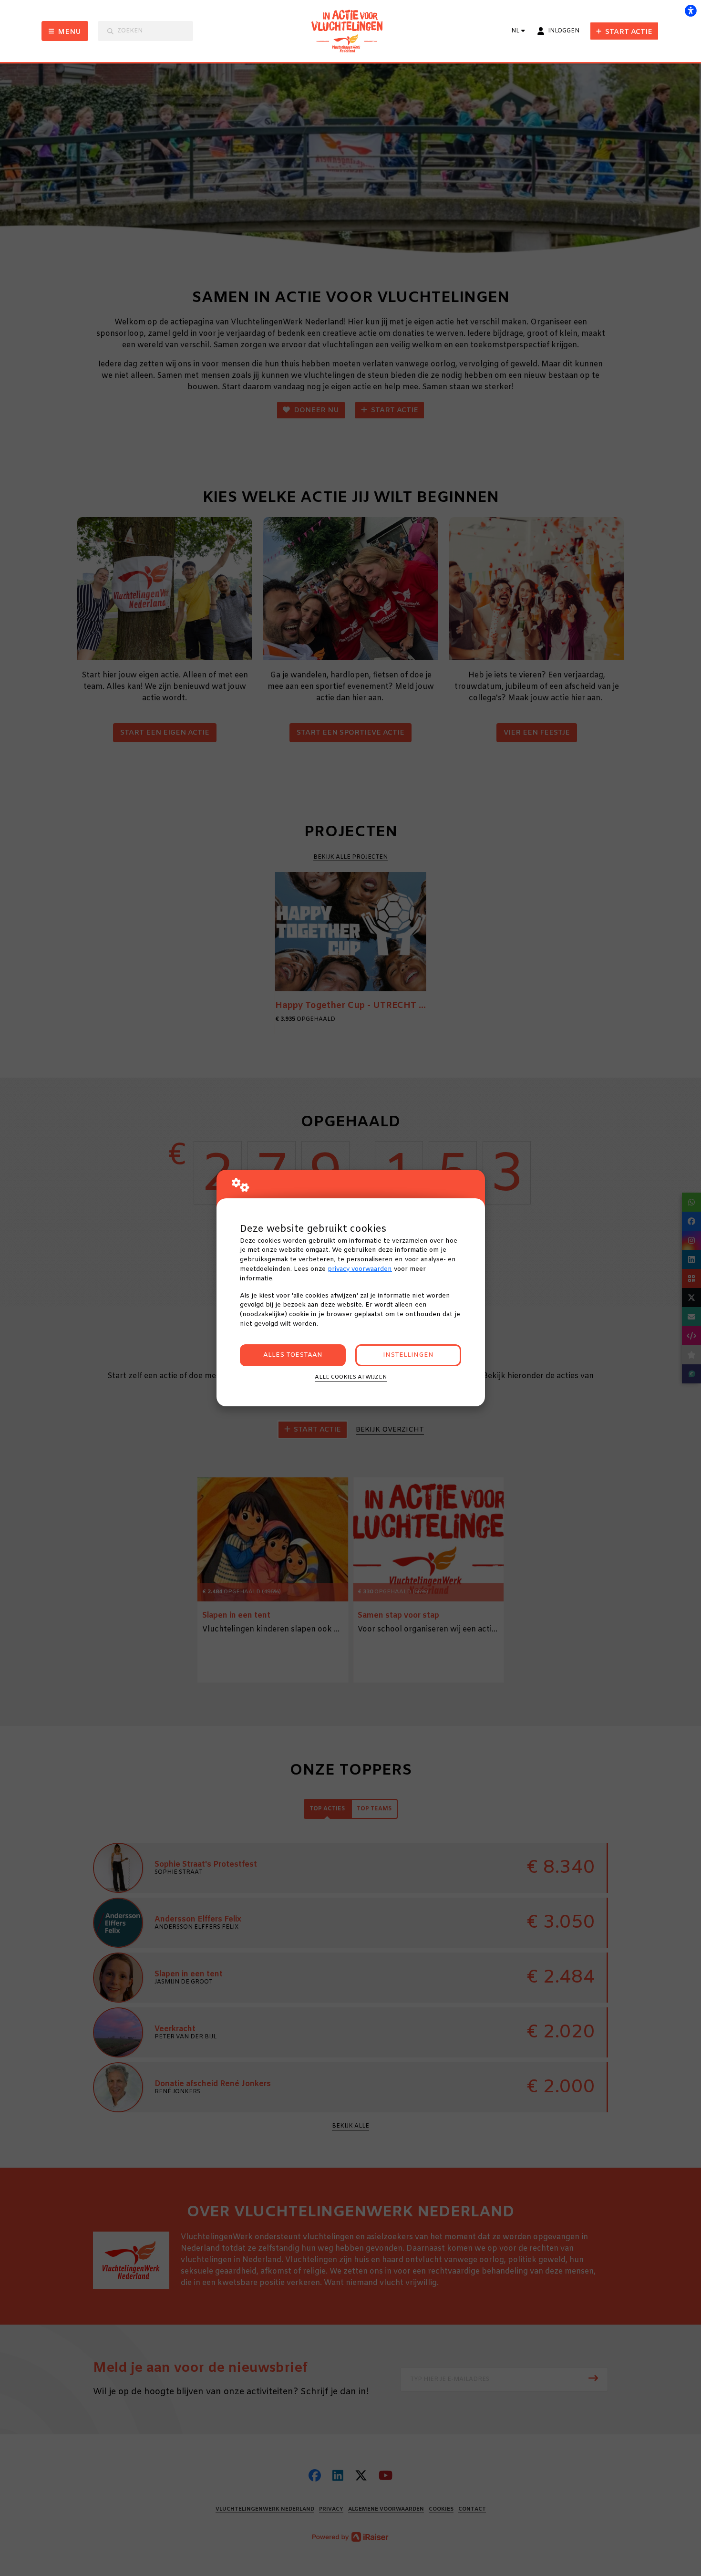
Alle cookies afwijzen (351, 1377)
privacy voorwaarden (360, 1269)
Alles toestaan (293, 1355)
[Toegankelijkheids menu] (691, 10)
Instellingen (408, 1355)
